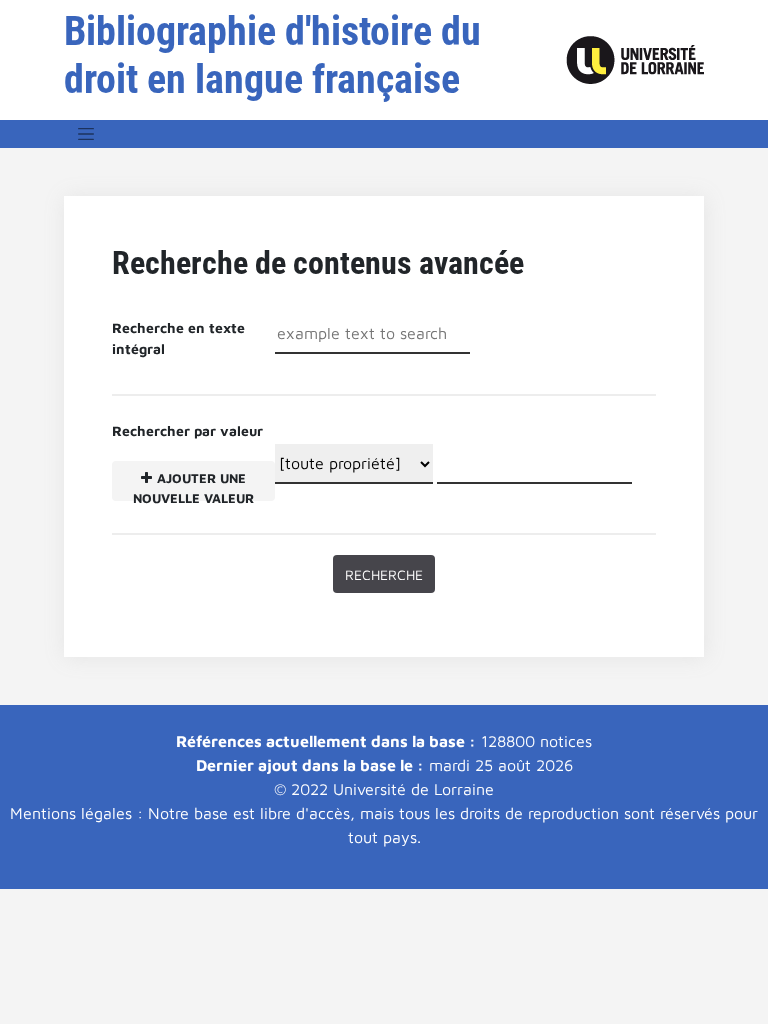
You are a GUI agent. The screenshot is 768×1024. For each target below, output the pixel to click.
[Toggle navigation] (86, 134)
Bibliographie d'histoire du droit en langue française (272, 55)
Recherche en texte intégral (178, 338)
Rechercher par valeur (187, 461)
